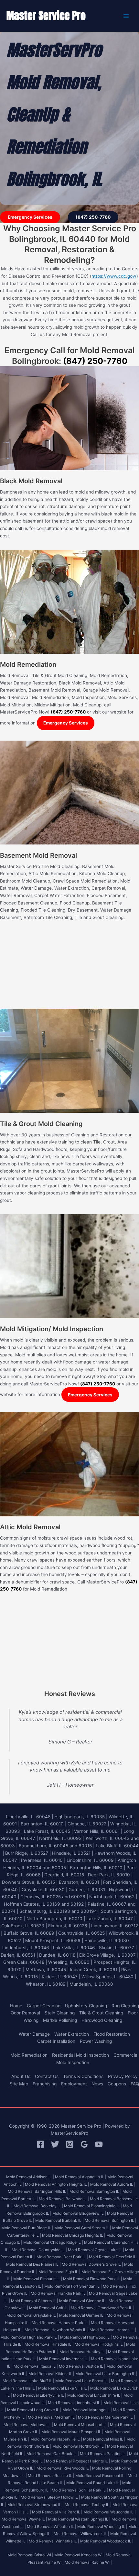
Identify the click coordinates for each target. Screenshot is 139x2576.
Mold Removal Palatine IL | (104, 2454)
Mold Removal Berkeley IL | (38, 2206)
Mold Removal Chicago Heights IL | (74, 2235)
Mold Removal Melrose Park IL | (107, 2417)
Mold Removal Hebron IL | (113, 2330)
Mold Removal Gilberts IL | (35, 2301)
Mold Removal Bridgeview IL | (79, 2213)
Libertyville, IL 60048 (28, 1817)
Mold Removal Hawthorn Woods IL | (57, 2330)
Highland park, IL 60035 (80, 1817)
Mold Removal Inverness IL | (64, 2359)
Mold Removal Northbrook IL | (79, 2446)
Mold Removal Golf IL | (49, 2308)
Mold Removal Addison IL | (30, 2177)
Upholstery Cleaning (86, 2006)
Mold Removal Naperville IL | (56, 2439)
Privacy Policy (123, 2076)
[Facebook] (41, 2144)
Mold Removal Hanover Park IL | (61, 2323)
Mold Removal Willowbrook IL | (81, 2534)
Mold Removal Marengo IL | (87, 2410)
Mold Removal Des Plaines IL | (33, 2264)
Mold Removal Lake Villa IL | (64, 2388)
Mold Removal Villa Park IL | (57, 2512)
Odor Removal (25, 2013)
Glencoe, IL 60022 (87, 1824)
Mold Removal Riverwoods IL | (64, 2468)
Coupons (117, 2084)
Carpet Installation (56, 2041)
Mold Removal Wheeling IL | (102, 2526)
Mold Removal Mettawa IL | (28, 2425)
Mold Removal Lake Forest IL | (83, 2381)
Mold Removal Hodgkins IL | (100, 2344)
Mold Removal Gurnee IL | (82, 2315)
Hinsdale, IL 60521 (71, 1853)
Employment (74, 2084)
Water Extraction (72, 2034)
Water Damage (34, 2034)
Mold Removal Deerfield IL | (114, 2257)
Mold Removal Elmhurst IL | (38, 2279)
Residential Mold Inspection (80, 2055)
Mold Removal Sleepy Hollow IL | (50, 2497)
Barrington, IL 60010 (42, 1824)
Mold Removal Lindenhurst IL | (75, 2403)
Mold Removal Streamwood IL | (36, 2505)
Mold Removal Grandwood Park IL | (103, 2308)
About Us (21, 2076)
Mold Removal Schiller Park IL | (80, 2490)
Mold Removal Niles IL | (104, 2439)
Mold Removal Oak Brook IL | (53, 2454)
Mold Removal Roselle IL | (51, 2476)
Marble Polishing (60, 2020)
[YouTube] (99, 2144)
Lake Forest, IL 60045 (47, 1831)
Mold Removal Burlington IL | (111, 2220)
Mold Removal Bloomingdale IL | (93, 2206)
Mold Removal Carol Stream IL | (83, 2228)
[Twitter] (55, 2144)
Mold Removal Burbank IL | (59, 2220)
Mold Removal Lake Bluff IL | (28, 2381)
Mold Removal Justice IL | (82, 2366)
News (97, 2084)
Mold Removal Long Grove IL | (34, 2410)
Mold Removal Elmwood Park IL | (93, 2279)
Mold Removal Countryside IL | (39, 2250)
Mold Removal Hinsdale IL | (49, 2344)
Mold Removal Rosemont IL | (101, 2476)
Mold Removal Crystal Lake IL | (96, 2250)
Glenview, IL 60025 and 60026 (53, 1897)
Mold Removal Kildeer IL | (51, 2374)
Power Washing (96, 2041)
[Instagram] (70, 2144)
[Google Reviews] (84, 2144)
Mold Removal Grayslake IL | (32, 2315)
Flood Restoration (112, 2034)
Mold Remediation (29, 2055)
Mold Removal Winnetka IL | (54, 2541)
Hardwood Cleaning (102, 2020)
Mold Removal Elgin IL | (59, 2272)
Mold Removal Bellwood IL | (64, 2199)
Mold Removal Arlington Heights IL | (57, 2184)
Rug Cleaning (125, 2006)
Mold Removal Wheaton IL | (52, 2526)
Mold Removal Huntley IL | (83, 2352)
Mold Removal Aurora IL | (113, 2184)
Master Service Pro (46, 16)
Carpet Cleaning (44, 2006)
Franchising (45, 2084)
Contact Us (47, 2076)
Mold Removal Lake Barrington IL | (106, 2374)
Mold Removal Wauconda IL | (110, 2512)
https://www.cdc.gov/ (114, 276)
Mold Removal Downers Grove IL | (92, 2264)
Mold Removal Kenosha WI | (80, 2555)
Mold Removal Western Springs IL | (79, 2519)
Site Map (19, 2084)
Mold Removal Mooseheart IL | (81, 2425)
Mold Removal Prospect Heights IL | (78, 2461)
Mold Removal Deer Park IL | (62, 2257)
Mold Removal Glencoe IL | (83, 2301)
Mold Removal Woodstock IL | (107, 2541)
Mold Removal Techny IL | (88, 2505)
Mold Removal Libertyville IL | (40, 2395)
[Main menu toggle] (126, 16)
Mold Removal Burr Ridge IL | (27, 2228)
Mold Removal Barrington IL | (96, 2191)
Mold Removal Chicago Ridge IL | (53, 2242)
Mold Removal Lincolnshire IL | (95, 2395)
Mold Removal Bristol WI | (30, 2555)
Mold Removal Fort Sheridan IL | (73, 2286)
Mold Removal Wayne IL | (24, 2519)
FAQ (135, 2084)
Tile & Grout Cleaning (101, 2013)
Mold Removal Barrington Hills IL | (38, 2191)
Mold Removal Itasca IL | (36, 2366)
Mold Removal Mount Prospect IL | (72, 2432)
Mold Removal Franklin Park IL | (59, 2293)
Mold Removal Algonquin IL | (81, 2177)
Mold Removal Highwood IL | (86, 2337)
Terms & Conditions (83, 2076)
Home (16, 2006)
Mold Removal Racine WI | (88, 2562)
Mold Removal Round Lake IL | (94, 2483)
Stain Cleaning (60, 2013)
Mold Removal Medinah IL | (52, 2417)
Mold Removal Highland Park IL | (30, 2337)
